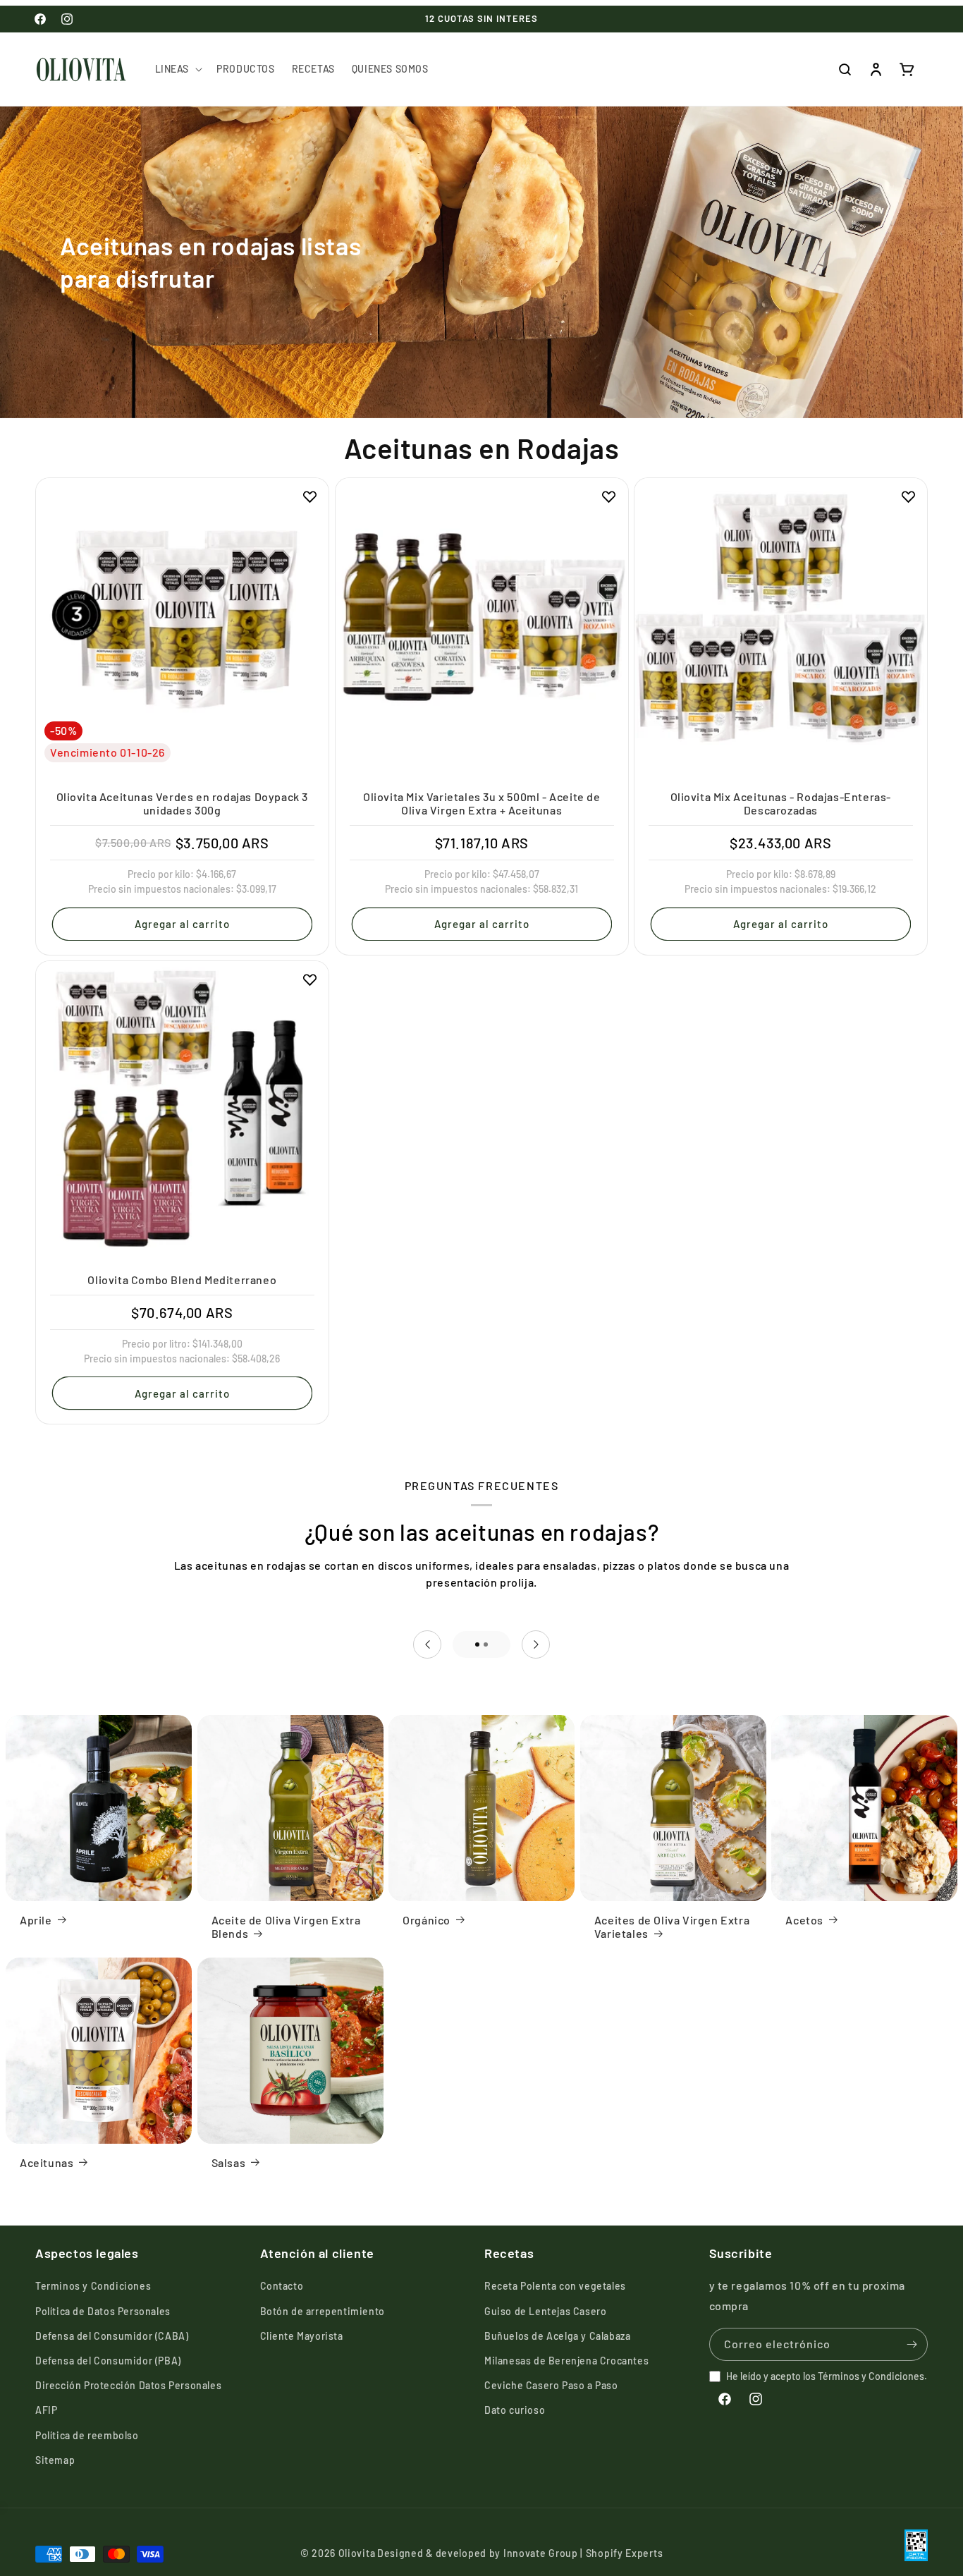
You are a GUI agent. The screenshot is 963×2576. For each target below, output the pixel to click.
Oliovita (357, 2554)
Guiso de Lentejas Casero (545, 2311)
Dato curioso (515, 2411)
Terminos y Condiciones (93, 2287)
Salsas (229, 2162)
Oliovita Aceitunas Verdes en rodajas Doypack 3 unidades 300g (183, 802)
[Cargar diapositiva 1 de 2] (477, 1644)
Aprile (36, 1919)
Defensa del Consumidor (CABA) (112, 2336)
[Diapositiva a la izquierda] (427, 1644)
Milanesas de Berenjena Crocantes (566, 2361)
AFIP (46, 2411)
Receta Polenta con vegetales (555, 2287)
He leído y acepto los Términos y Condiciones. (827, 2376)
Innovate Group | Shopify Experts (583, 2554)
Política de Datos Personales (103, 2311)
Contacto (282, 2287)
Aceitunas (47, 2162)
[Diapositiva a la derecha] (536, 1644)
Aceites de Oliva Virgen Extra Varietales (672, 1926)
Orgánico (427, 1919)
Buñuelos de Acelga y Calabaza (557, 2336)
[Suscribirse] (912, 2344)
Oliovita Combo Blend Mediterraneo (182, 1280)
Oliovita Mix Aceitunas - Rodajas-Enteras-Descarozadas (781, 802)
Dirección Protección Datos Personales (128, 2385)
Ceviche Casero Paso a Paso (551, 2385)
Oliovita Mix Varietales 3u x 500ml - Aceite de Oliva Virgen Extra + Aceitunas (482, 802)
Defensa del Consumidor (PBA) (108, 2361)
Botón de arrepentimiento (323, 2311)
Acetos (804, 1919)
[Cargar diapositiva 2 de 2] (486, 1644)
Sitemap (55, 2460)
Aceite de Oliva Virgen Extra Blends (286, 1926)
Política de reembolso (87, 2435)
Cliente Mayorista (302, 2336)
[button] (178, 69)
